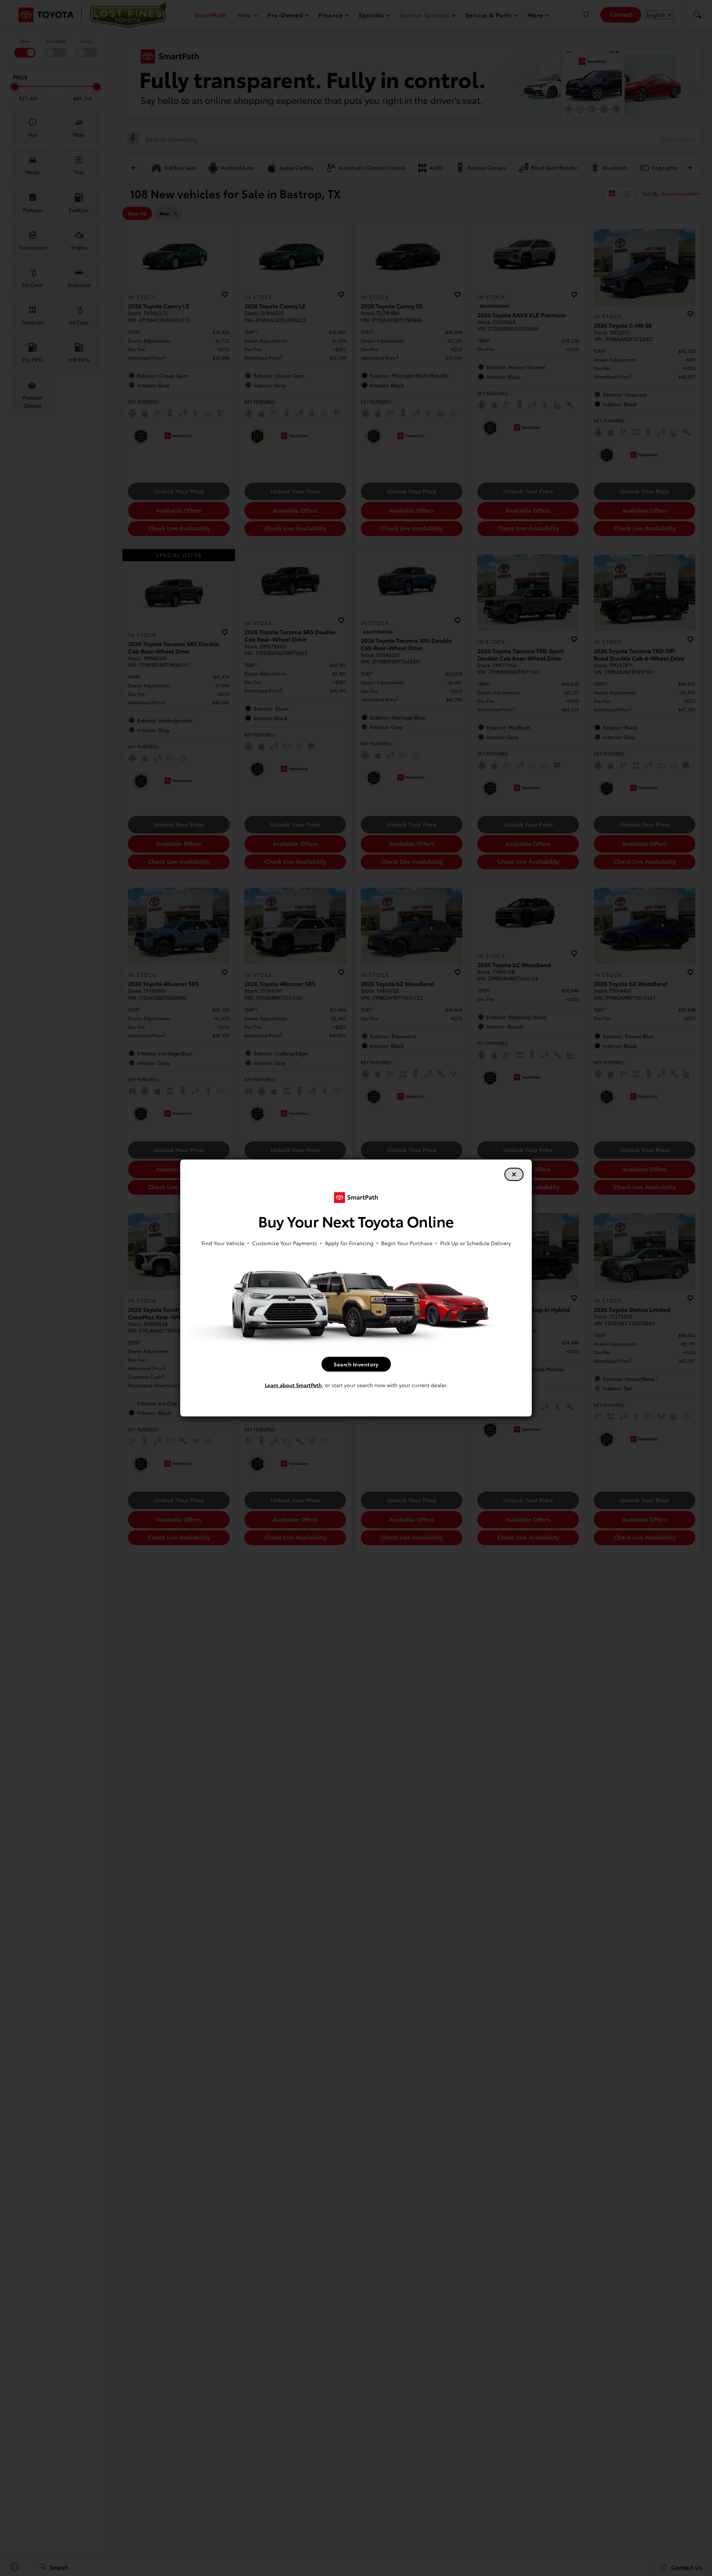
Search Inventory (356, 1364)
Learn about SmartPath (293, 1385)
